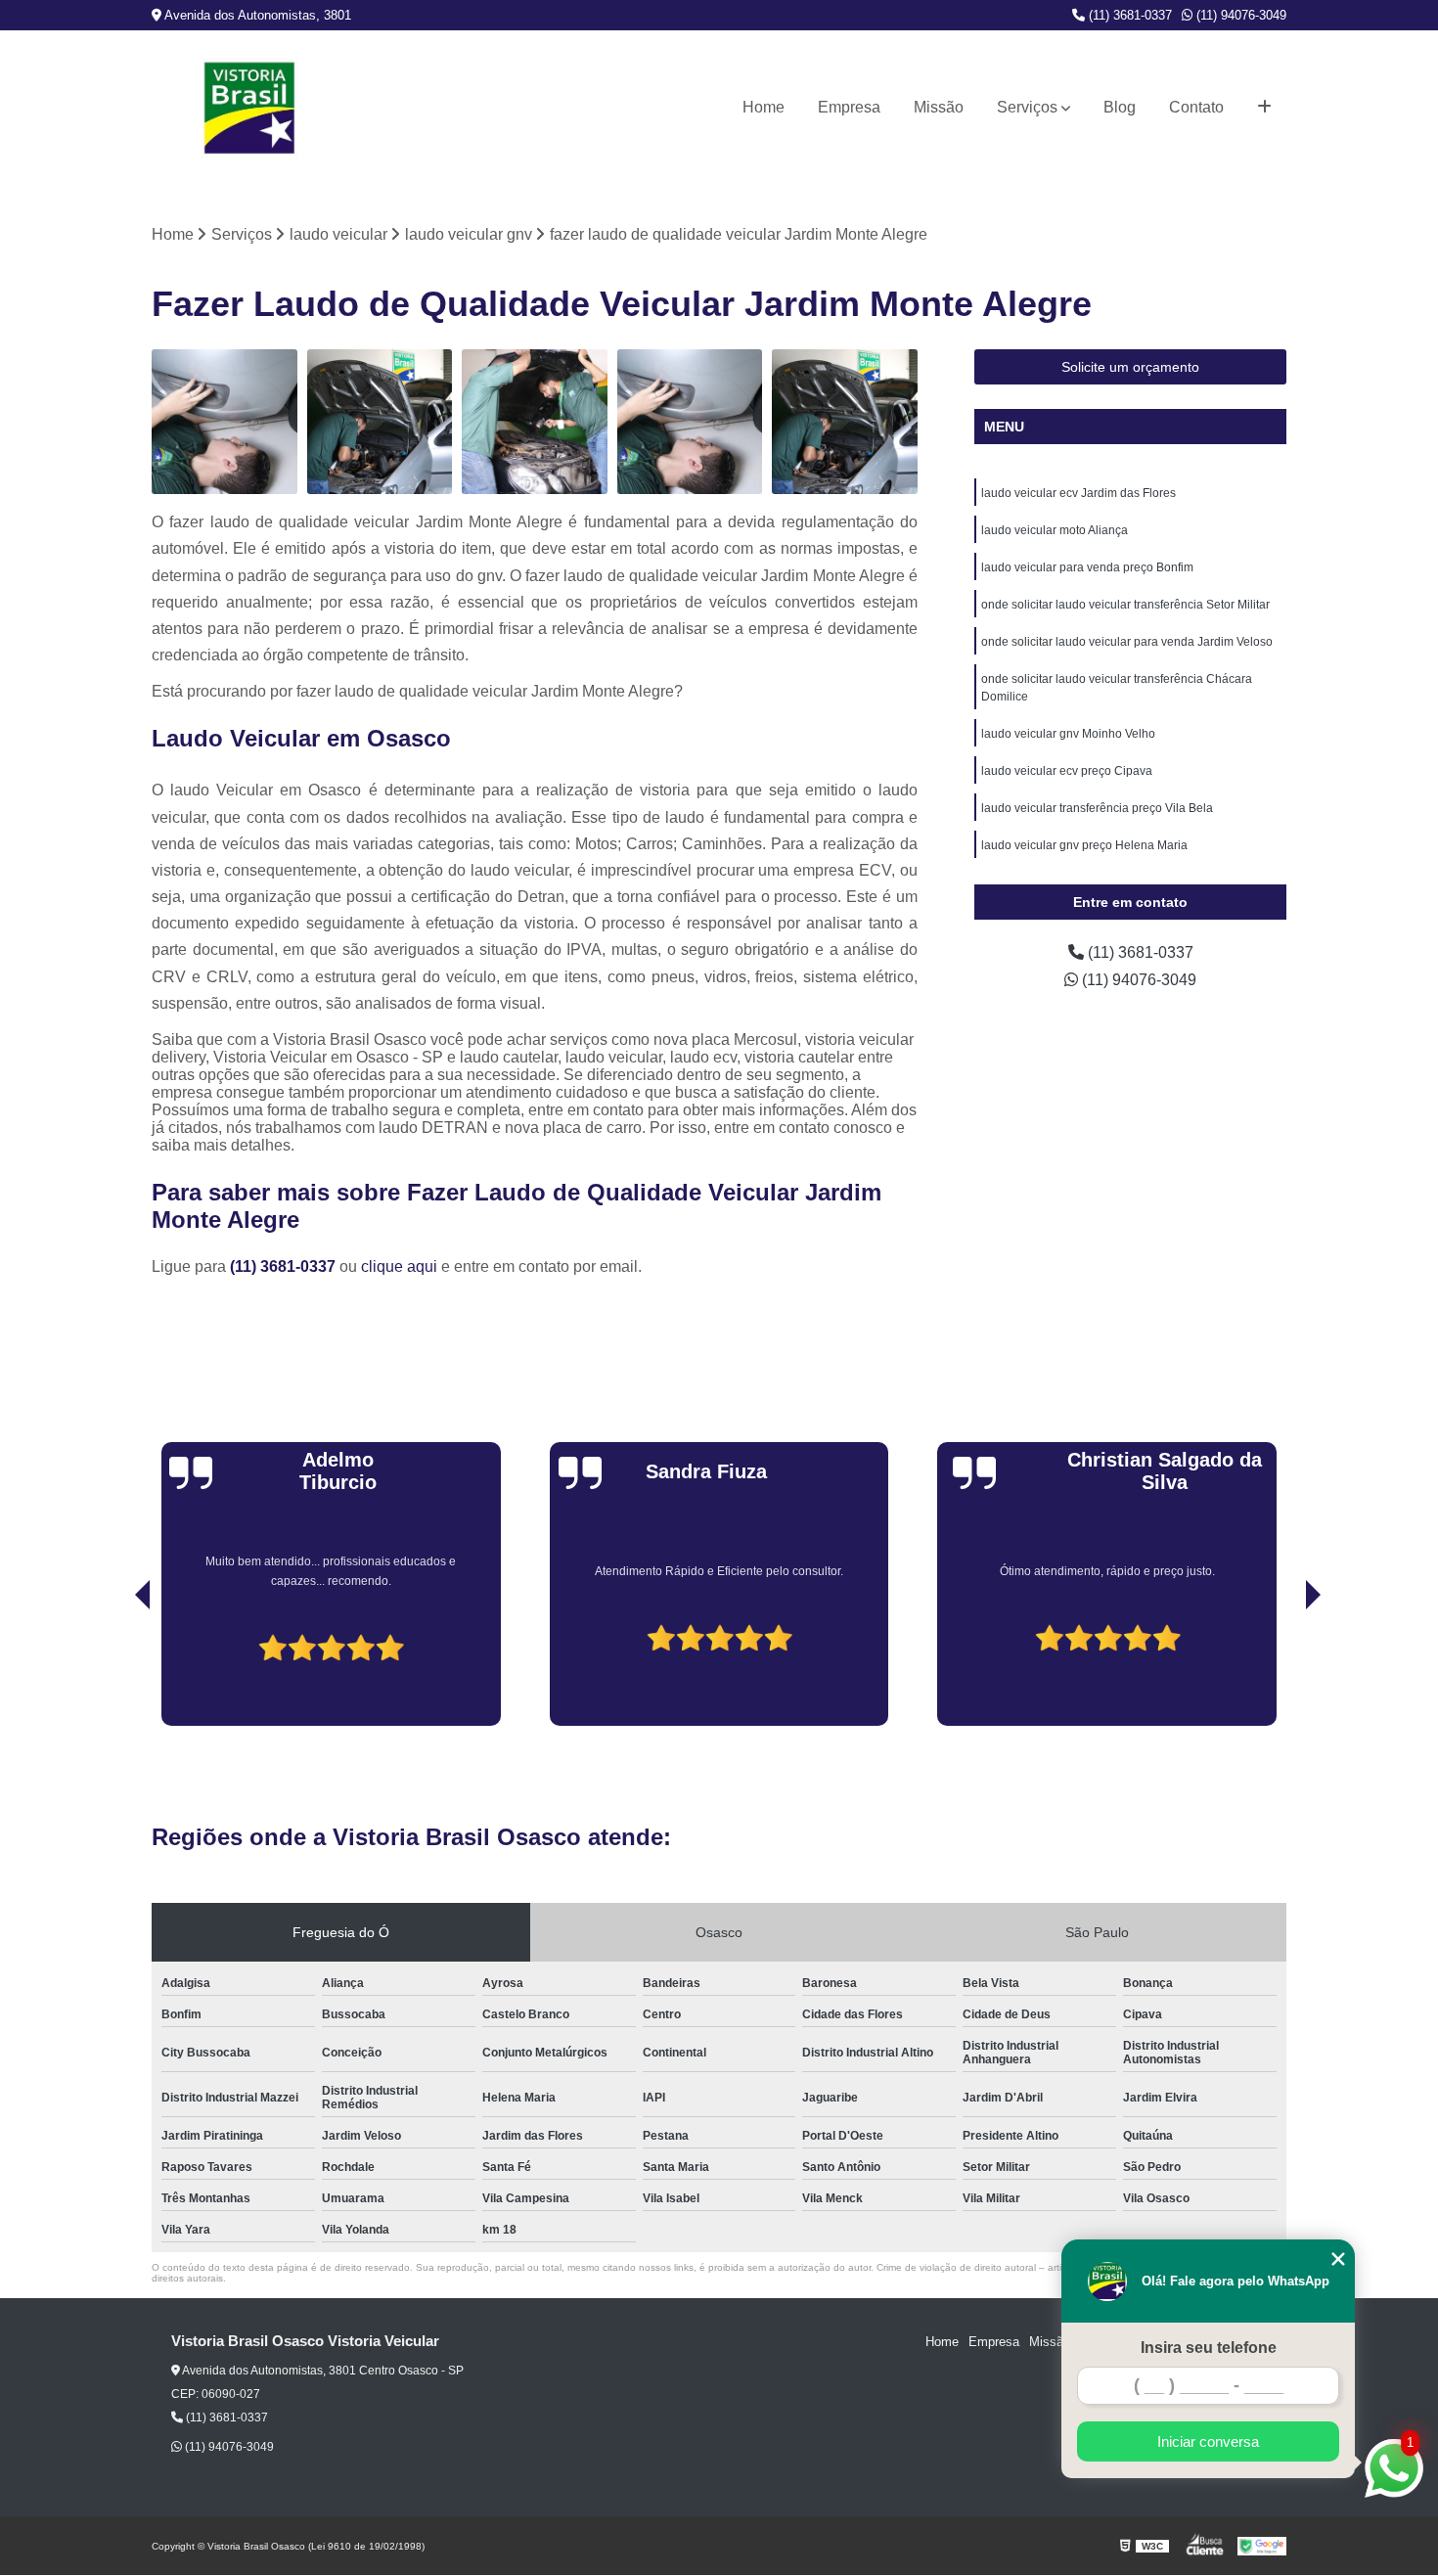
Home (764, 107)
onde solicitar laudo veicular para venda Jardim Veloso (1127, 642)
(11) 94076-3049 (1239, 15)
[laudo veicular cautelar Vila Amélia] (845, 422)
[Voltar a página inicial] (249, 108)
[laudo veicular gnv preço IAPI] (535, 422)
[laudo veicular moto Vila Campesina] (380, 422)
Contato (1196, 107)
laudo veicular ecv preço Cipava (1067, 771)
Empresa (849, 107)
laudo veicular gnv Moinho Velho (1068, 734)
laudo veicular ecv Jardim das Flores (1078, 493)
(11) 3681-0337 (1128, 15)
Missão (939, 107)
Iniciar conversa (1208, 2441)
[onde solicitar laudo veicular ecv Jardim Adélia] (690, 422)
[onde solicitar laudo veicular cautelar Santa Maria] (225, 422)
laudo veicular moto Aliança (1055, 530)
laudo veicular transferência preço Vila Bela (1097, 808)
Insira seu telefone (1209, 2348)
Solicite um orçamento (1130, 367)
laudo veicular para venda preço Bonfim (1087, 567)
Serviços (1027, 107)
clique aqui (399, 1266)
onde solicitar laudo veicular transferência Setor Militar (1125, 605)
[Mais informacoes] (1264, 108)
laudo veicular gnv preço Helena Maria (1084, 845)
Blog (1120, 107)
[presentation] (115, 1670)
